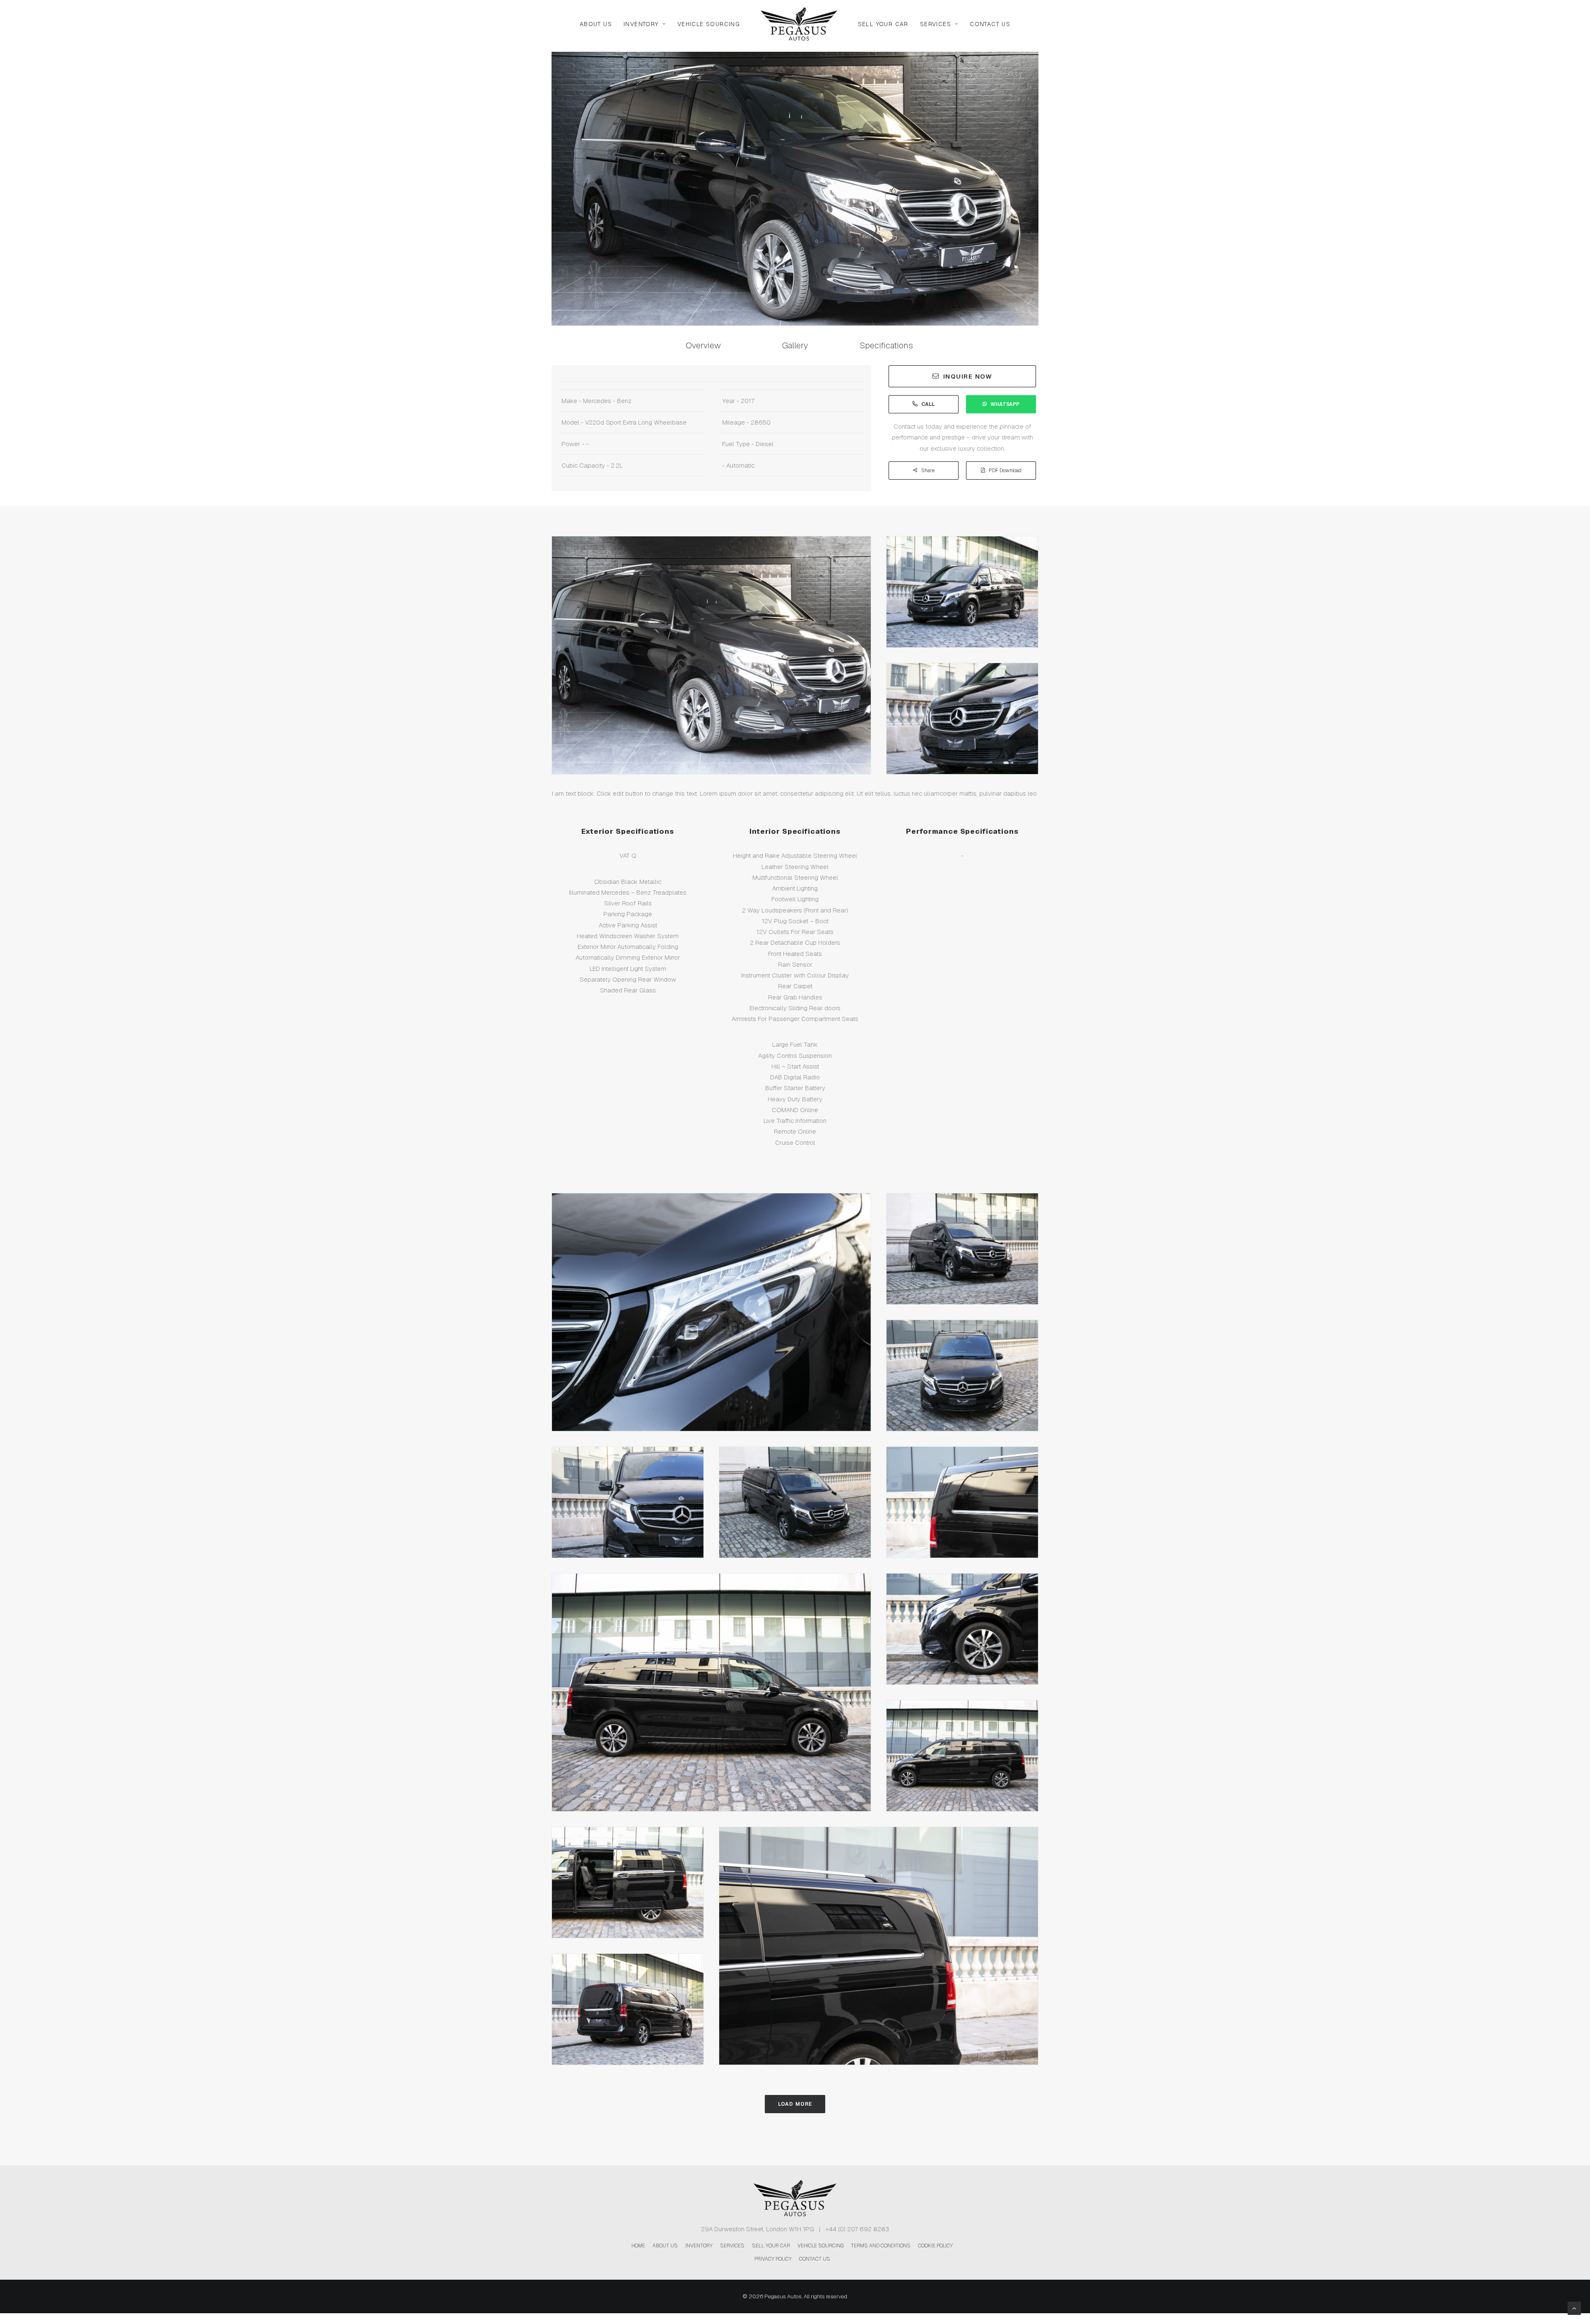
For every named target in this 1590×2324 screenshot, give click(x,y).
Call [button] (928, 404)
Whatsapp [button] (1005, 404)
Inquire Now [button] (968, 376)
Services (936, 24)
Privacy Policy (773, 2259)
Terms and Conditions (881, 2246)
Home (638, 2246)
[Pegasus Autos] (799, 24)
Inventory (641, 24)
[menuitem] (596, 24)
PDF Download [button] (1005, 471)
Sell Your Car (883, 24)
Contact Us (990, 24)
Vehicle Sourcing (709, 24)
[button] (703, 345)
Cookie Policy (935, 2246)
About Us (596, 24)
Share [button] (928, 471)
